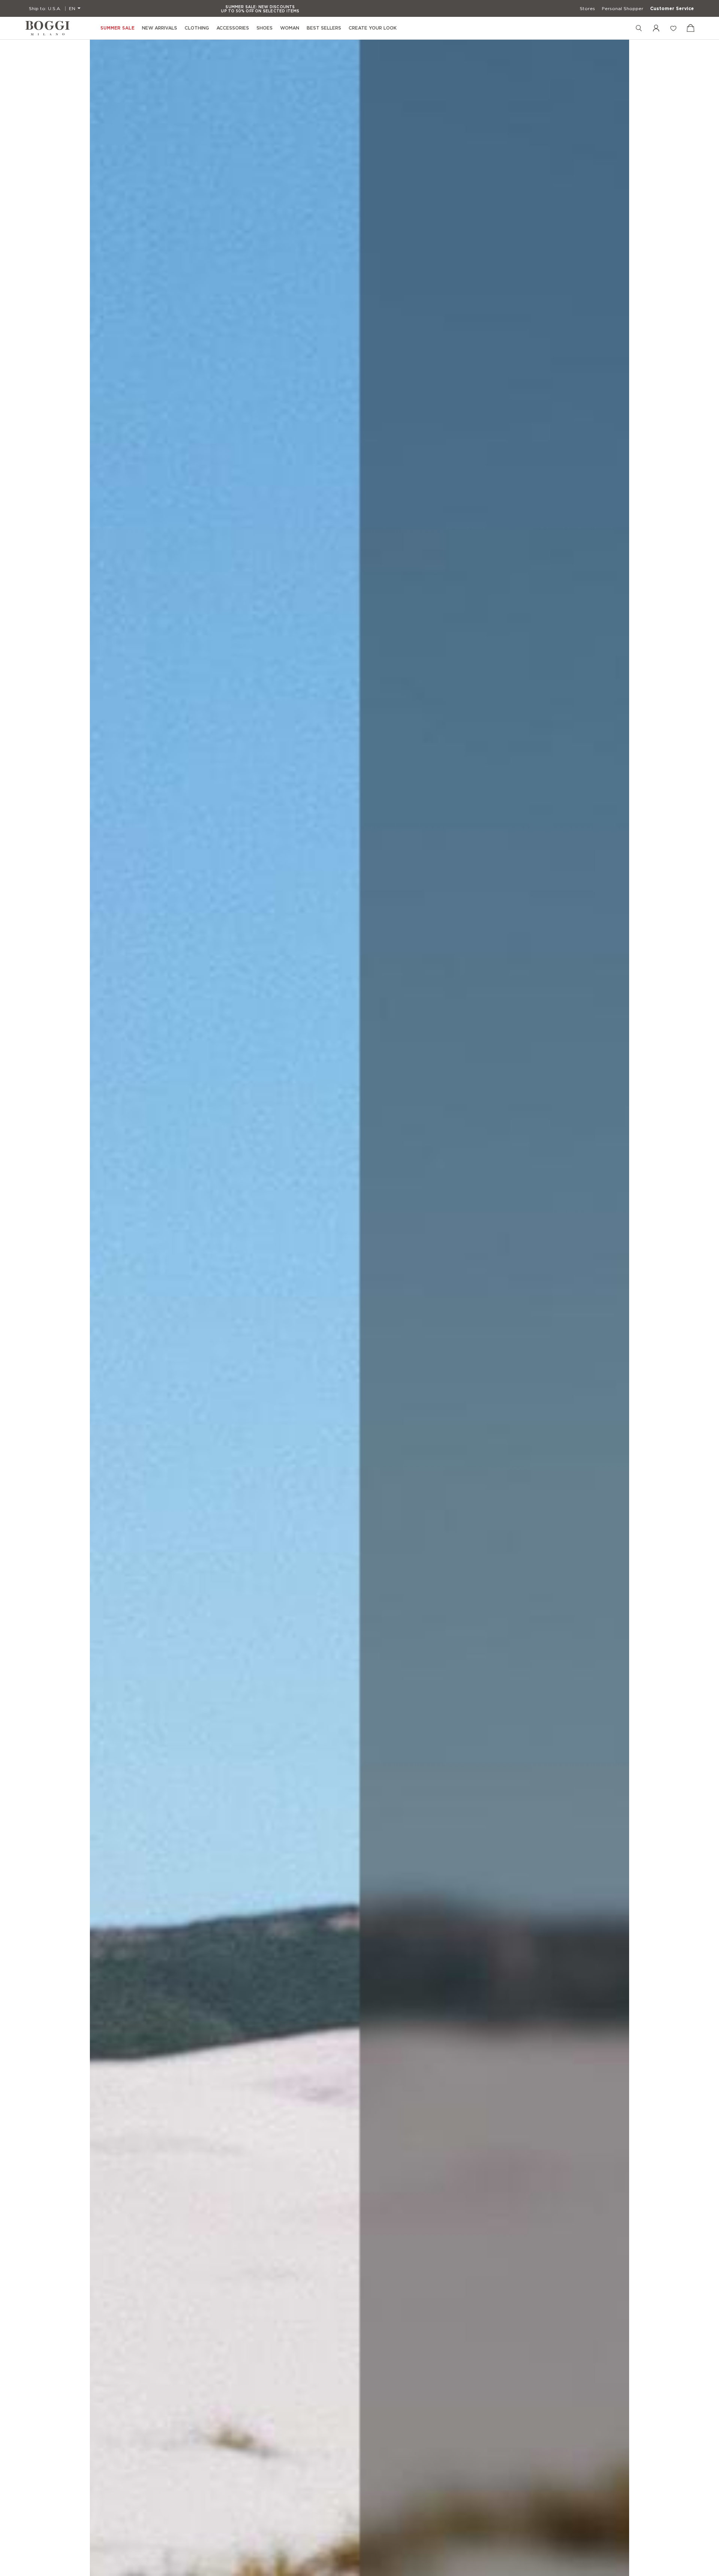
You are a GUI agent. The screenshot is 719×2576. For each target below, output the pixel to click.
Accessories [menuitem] (233, 28)
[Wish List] (673, 28)
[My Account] (656, 28)
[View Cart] (691, 28)
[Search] (639, 28)
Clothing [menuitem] (197, 28)
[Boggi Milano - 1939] (48, 28)
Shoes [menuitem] (265, 28)
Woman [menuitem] (290, 28)
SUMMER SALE (117, 28)
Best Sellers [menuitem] (324, 28)
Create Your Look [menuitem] (373, 28)
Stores (587, 9)
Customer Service (672, 9)
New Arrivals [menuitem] (160, 28)
